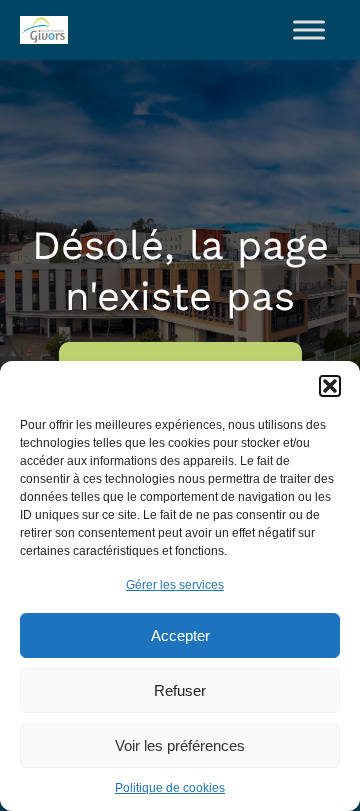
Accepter (180, 635)
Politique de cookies (170, 788)
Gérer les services (175, 585)
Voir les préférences (180, 745)
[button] (330, 386)
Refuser (180, 690)
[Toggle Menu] (309, 29)
